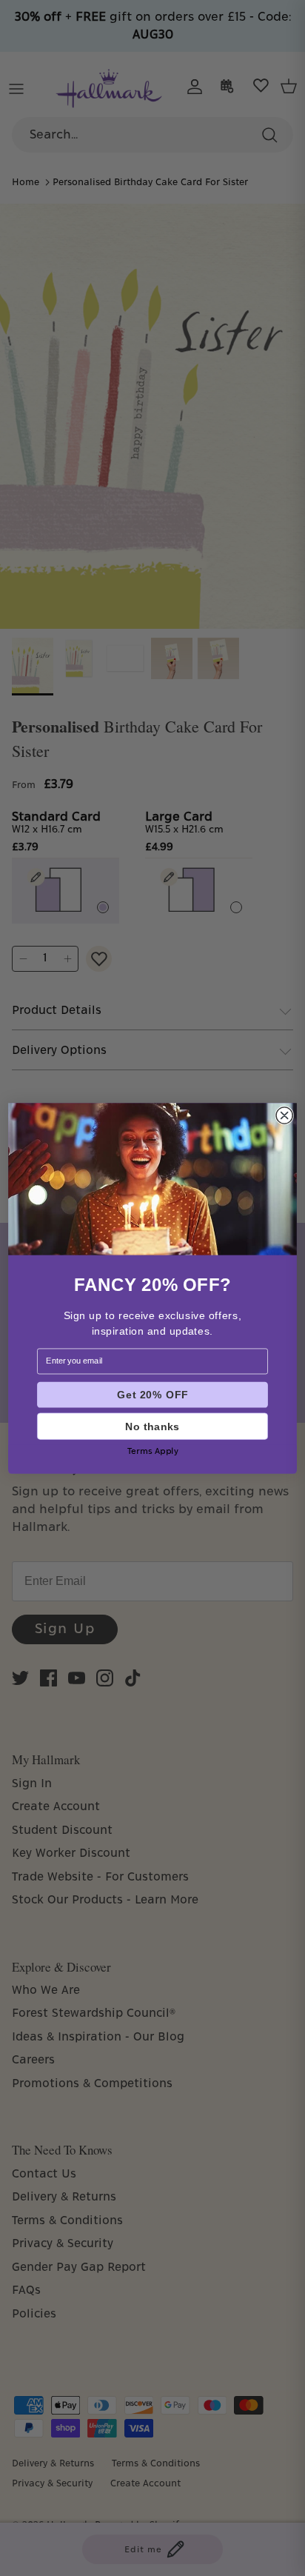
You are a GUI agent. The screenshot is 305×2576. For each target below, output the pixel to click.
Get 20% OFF (152, 1394)
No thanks (152, 1425)
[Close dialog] (284, 1115)
